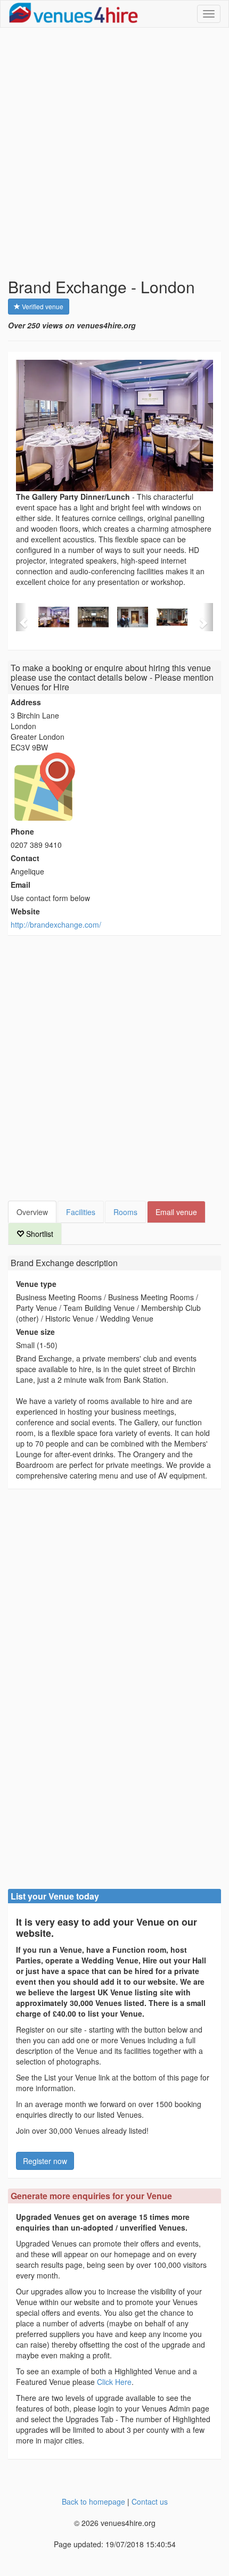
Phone (22, 831)
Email (21, 885)
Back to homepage (93, 2501)
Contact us (150, 2501)
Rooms (125, 1212)
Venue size (35, 1332)
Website (25, 911)
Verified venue (42, 306)
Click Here (114, 2382)
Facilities (81, 1212)
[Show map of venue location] (114, 787)
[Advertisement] (114, 153)
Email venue (176, 1212)
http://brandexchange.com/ (56, 924)
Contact (25, 858)
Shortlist (39, 1234)
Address (26, 702)
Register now (45, 2161)
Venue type (36, 1284)
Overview (32, 1212)
